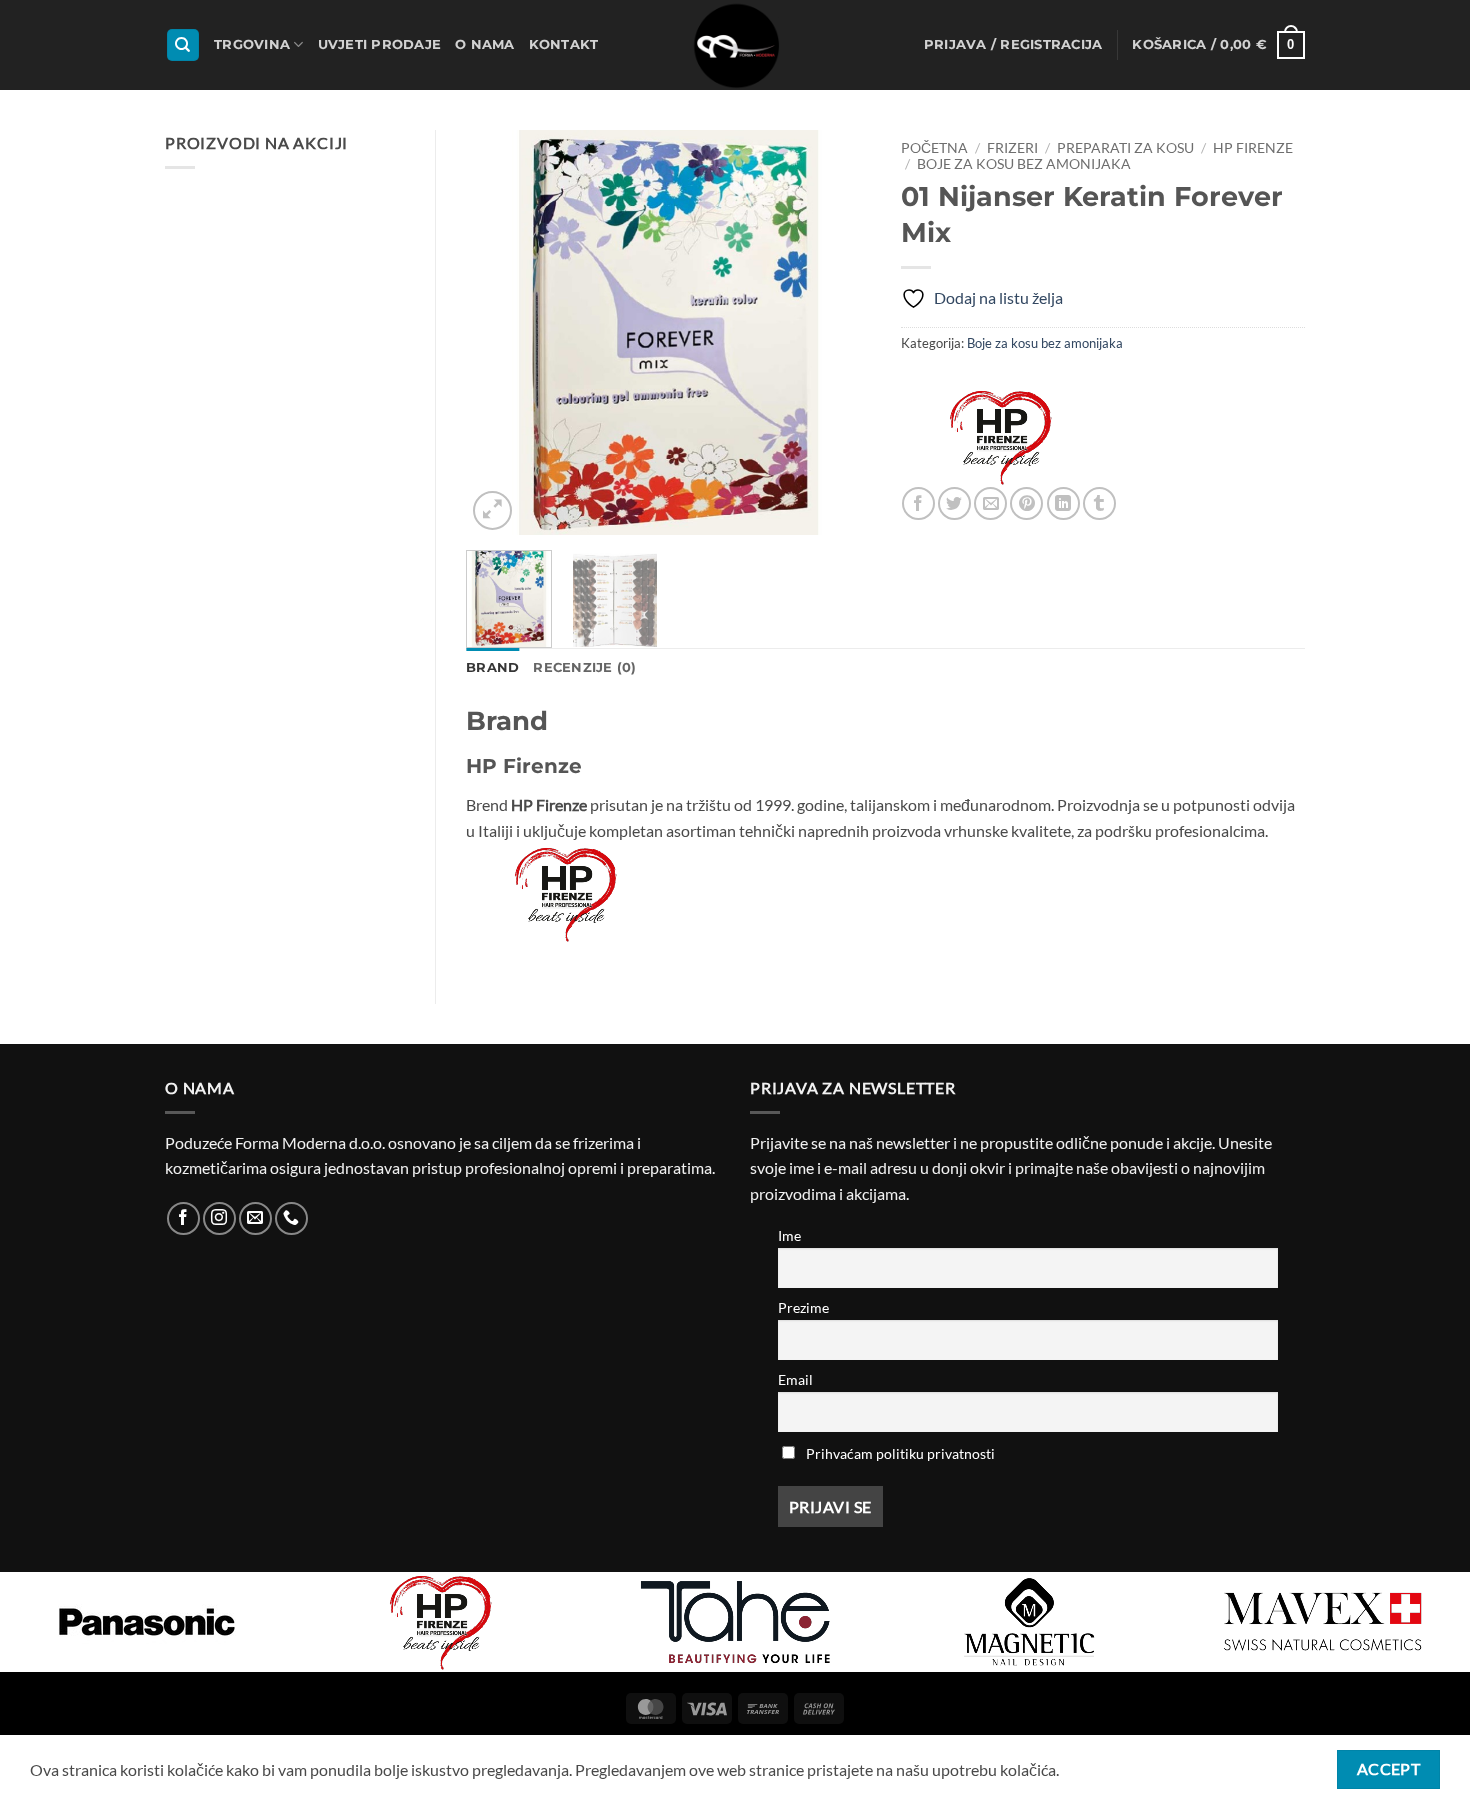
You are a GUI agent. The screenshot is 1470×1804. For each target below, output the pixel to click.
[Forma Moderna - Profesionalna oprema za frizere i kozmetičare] (735, 45)
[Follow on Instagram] (219, 1218)
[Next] (837, 332)
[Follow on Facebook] (183, 1218)
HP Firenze (1253, 148)
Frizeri (1012, 148)
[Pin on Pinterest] (1026, 503)
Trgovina (252, 44)
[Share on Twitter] (954, 503)
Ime (789, 1235)
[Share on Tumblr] (1099, 503)
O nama (485, 44)
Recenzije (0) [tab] (584, 667)
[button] (1013, 45)
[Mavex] (1323, 1622)
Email (795, 1379)
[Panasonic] (147, 1622)
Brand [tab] (492, 667)
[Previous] (499, 332)
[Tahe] (735, 1622)
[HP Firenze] (1001, 437)
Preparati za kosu (1125, 148)
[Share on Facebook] (918, 503)
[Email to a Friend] (990, 503)
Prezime (803, 1307)
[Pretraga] (183, 45)
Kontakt (564, 44)
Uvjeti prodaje (380, 44)
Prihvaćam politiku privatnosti (900, 1453)
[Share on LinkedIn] (1063, 503)
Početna (934, 148)
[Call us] (291, 1218)
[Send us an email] (255, 1218)
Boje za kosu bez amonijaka (1024, 164)
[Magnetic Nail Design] (1029, 1622)
